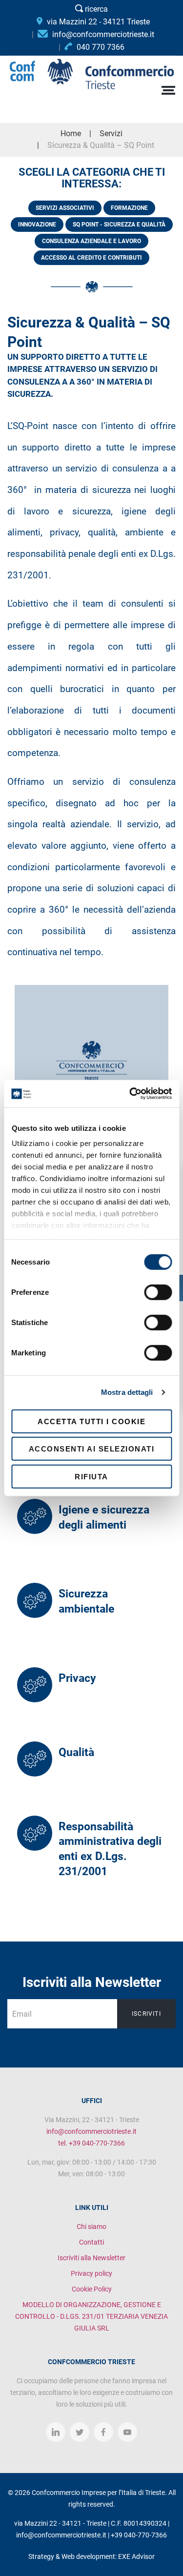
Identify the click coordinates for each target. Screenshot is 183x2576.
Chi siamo (91, 2227)
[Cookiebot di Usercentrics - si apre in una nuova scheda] (130, 1094)
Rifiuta (91, 1476)
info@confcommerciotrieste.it (91, 2131)
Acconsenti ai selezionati (92, 1449)
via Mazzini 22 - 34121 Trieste (97, 22)
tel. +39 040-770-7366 (91, 2143)
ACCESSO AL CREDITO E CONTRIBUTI (91, 258)
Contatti (91, 2242)
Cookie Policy (92, 2289)
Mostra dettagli (127, 1392)
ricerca (95, 9)
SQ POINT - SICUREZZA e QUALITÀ (119, 225)
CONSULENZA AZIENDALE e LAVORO (91, 241)
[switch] (158, 1292)
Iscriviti (146, 2014)
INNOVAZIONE (37, 225)
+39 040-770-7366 (139, 2535)
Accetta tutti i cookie (91, 1421)
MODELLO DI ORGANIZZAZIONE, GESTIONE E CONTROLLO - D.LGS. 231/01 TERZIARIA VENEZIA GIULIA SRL (91, 2316)
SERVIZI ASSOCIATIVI (65, 208)
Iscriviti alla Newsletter (91, 2258)
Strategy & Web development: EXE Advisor (91, 2556)
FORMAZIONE (129, 208)
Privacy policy (91, 2273)
